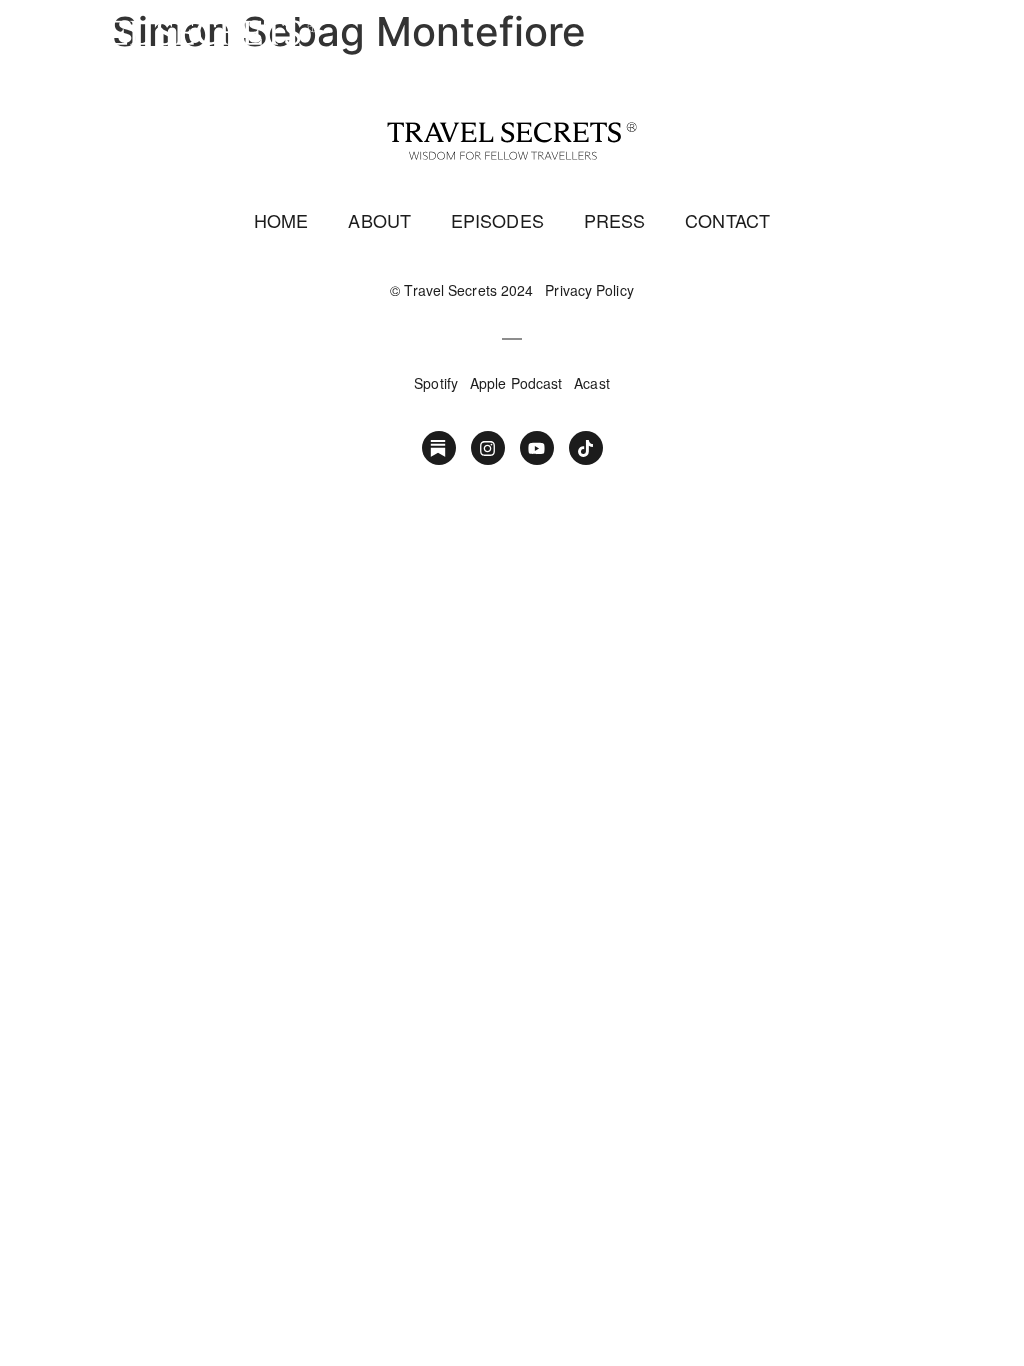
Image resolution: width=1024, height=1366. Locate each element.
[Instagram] (488, 448)
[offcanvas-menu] (985, 43)
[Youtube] (537, 448)
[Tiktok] (586, 448)
